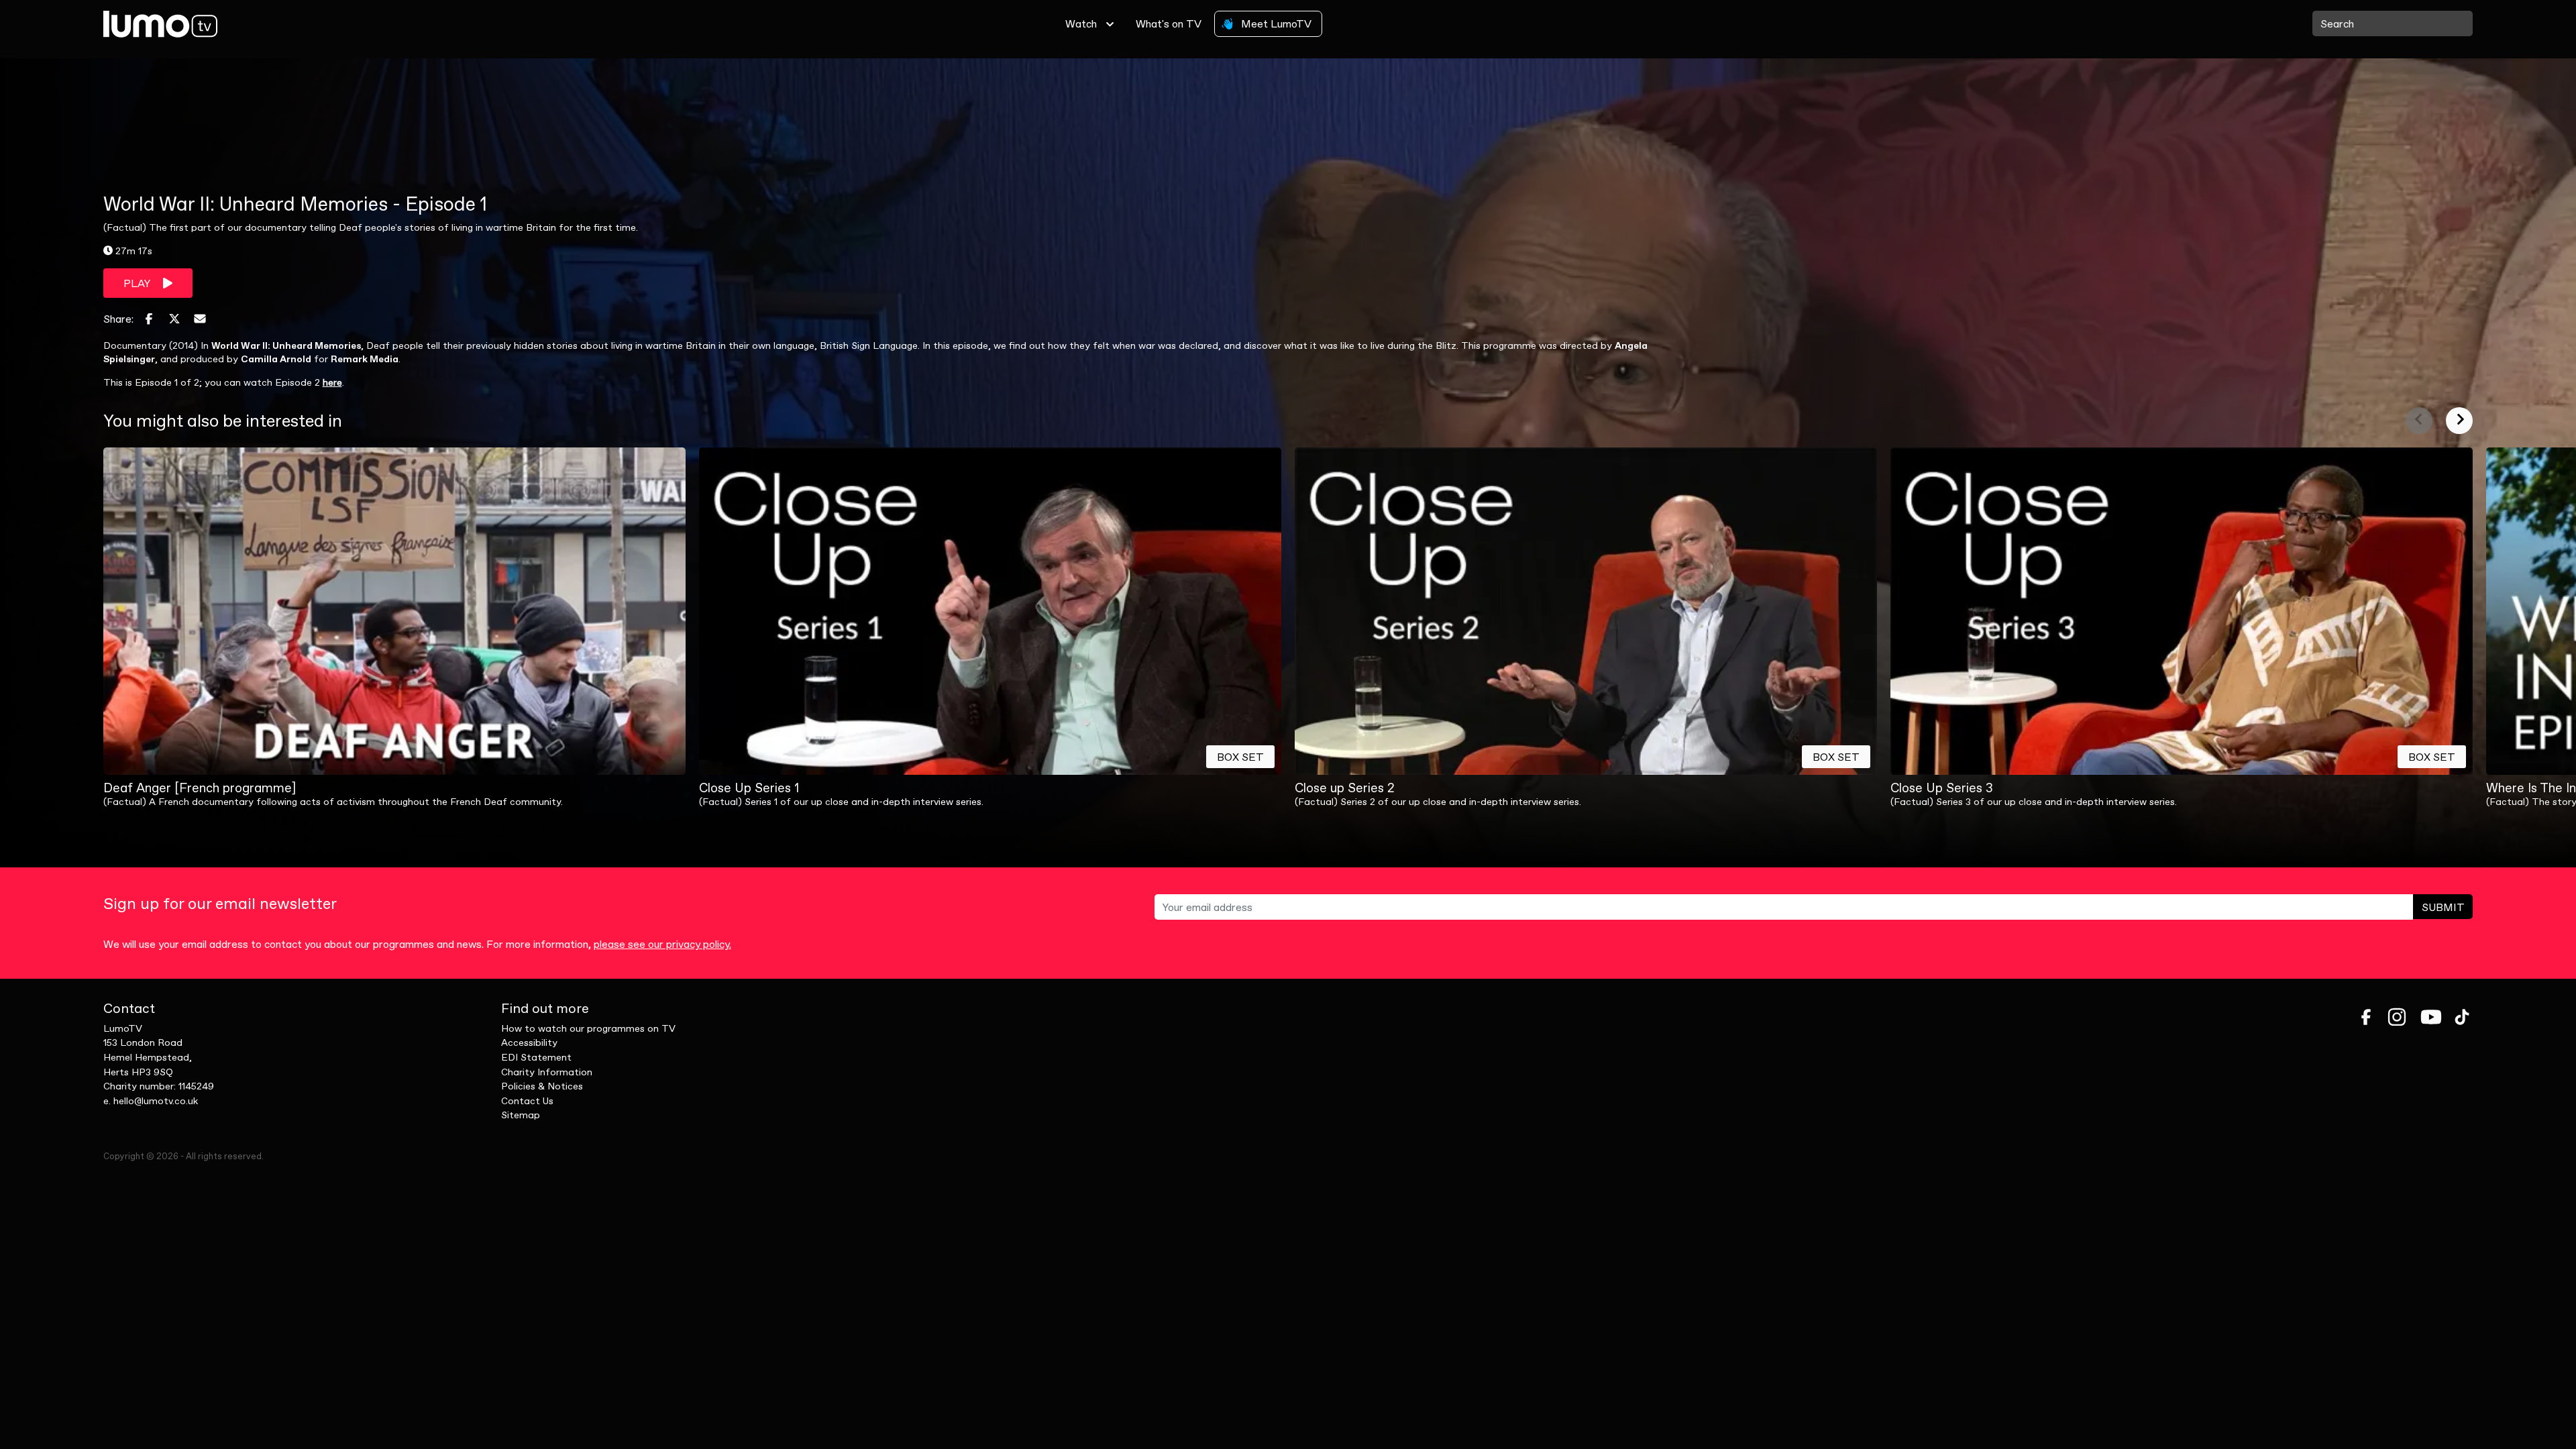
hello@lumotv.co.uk (156, 1101)
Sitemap (521, 1115)
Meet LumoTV (1275, 23)
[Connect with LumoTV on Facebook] (2366, 1017)
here (332, 382)
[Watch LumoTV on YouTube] (2431, 1017)
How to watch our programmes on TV (588, 1028)
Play (138, 283)
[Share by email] (200, 319)
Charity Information (547, 1072)
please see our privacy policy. (662, 944)
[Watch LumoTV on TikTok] (2462, 1017)
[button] (2419, 421)
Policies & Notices (542, 1086)
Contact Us (527, 1101)
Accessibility (529, 1042)
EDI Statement (536, 1057)
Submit (2443, 907)
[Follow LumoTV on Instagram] (2397, 1017)
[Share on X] (174, 319)
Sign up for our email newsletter (220, 904)
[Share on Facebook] (149, 319)
